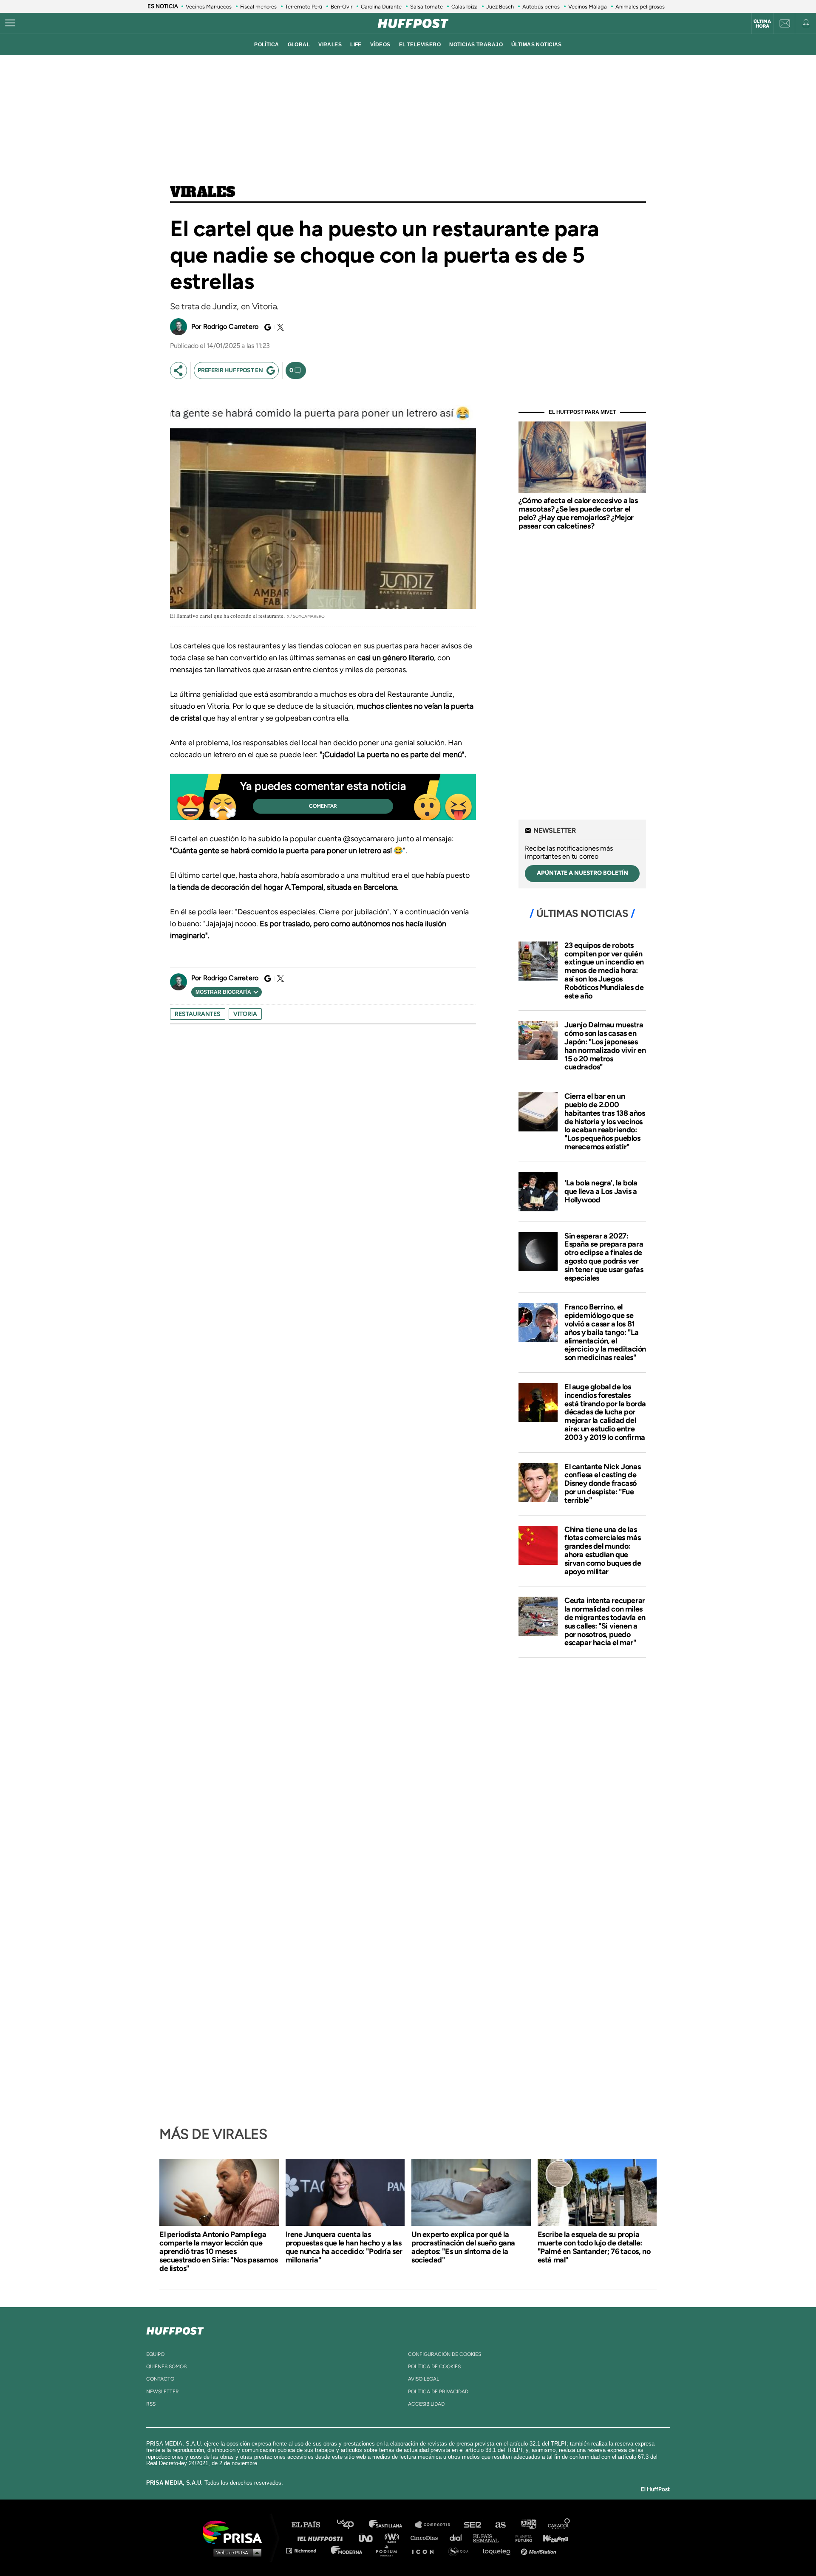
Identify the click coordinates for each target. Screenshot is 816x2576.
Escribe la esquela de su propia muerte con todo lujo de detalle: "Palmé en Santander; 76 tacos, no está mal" (594, 2247)
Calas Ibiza (465, 7)
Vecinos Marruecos (209, 7)
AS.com (500, 2525)
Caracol (559, 2525)
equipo (155, 2354)
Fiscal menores (258, 7)
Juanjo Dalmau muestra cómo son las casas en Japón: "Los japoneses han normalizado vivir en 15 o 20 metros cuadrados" (605, 1046)
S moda (461, 2550)
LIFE (356, 45)
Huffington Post (322, 2538)
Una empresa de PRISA (235, 2532)
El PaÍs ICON (426, 2550)
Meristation (540, 2550)
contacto (160, 2379)
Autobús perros (541, 7)
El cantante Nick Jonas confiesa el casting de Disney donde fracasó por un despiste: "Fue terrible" (602, 1483)
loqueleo (499, 2550)
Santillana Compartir (436, 2525)
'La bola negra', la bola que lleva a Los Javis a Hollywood (601, 1191)
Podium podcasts (389, 2550)
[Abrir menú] (10, 23)
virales (330, 45)
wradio (394, 2538)
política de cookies (434, 2367)
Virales (203, 192)
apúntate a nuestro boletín (582, 873)
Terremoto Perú (304, 7)
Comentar (323, 806)
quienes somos (166, 2367)
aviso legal (424, 2379)
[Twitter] (279, 327)
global (299, 45)
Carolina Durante (381, 7)
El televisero (420, 45)
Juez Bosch (500, 7)
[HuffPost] (175, 2329)
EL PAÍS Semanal (490, 2538)
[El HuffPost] (413, 23)
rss (151, 2404)
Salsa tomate (426, 7)
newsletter (163, 2392)
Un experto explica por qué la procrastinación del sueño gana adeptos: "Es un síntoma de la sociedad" (463, 2247)
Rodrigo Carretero (231, 327)
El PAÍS (311, 2525)
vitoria (245, 1014)
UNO (369, 2538)
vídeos (380, 45)
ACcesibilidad (426, 2404)
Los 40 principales (352, 2525)
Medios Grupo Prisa (235, 2552)
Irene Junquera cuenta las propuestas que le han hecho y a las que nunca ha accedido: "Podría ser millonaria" (344, 2247)
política (266, 45)
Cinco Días (426, 2538)
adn (528, 2525)
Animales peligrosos (640, 7)
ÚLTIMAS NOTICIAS (537, 45)
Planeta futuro (521, 2538)
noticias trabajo (476, 45)
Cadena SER (473, 2525)
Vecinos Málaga (588, 7)
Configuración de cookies (445, 2354)
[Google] (266, 327)
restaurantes (198, 1014)
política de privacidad (438, 2392)
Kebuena (552, 2538)
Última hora (762, 24)
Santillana (391, 2525)
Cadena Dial (459, 2538)
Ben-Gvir (341, 7)
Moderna (347, 2550)
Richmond (306, 2550)
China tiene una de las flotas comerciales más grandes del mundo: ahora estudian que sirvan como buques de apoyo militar (603, 1551)
